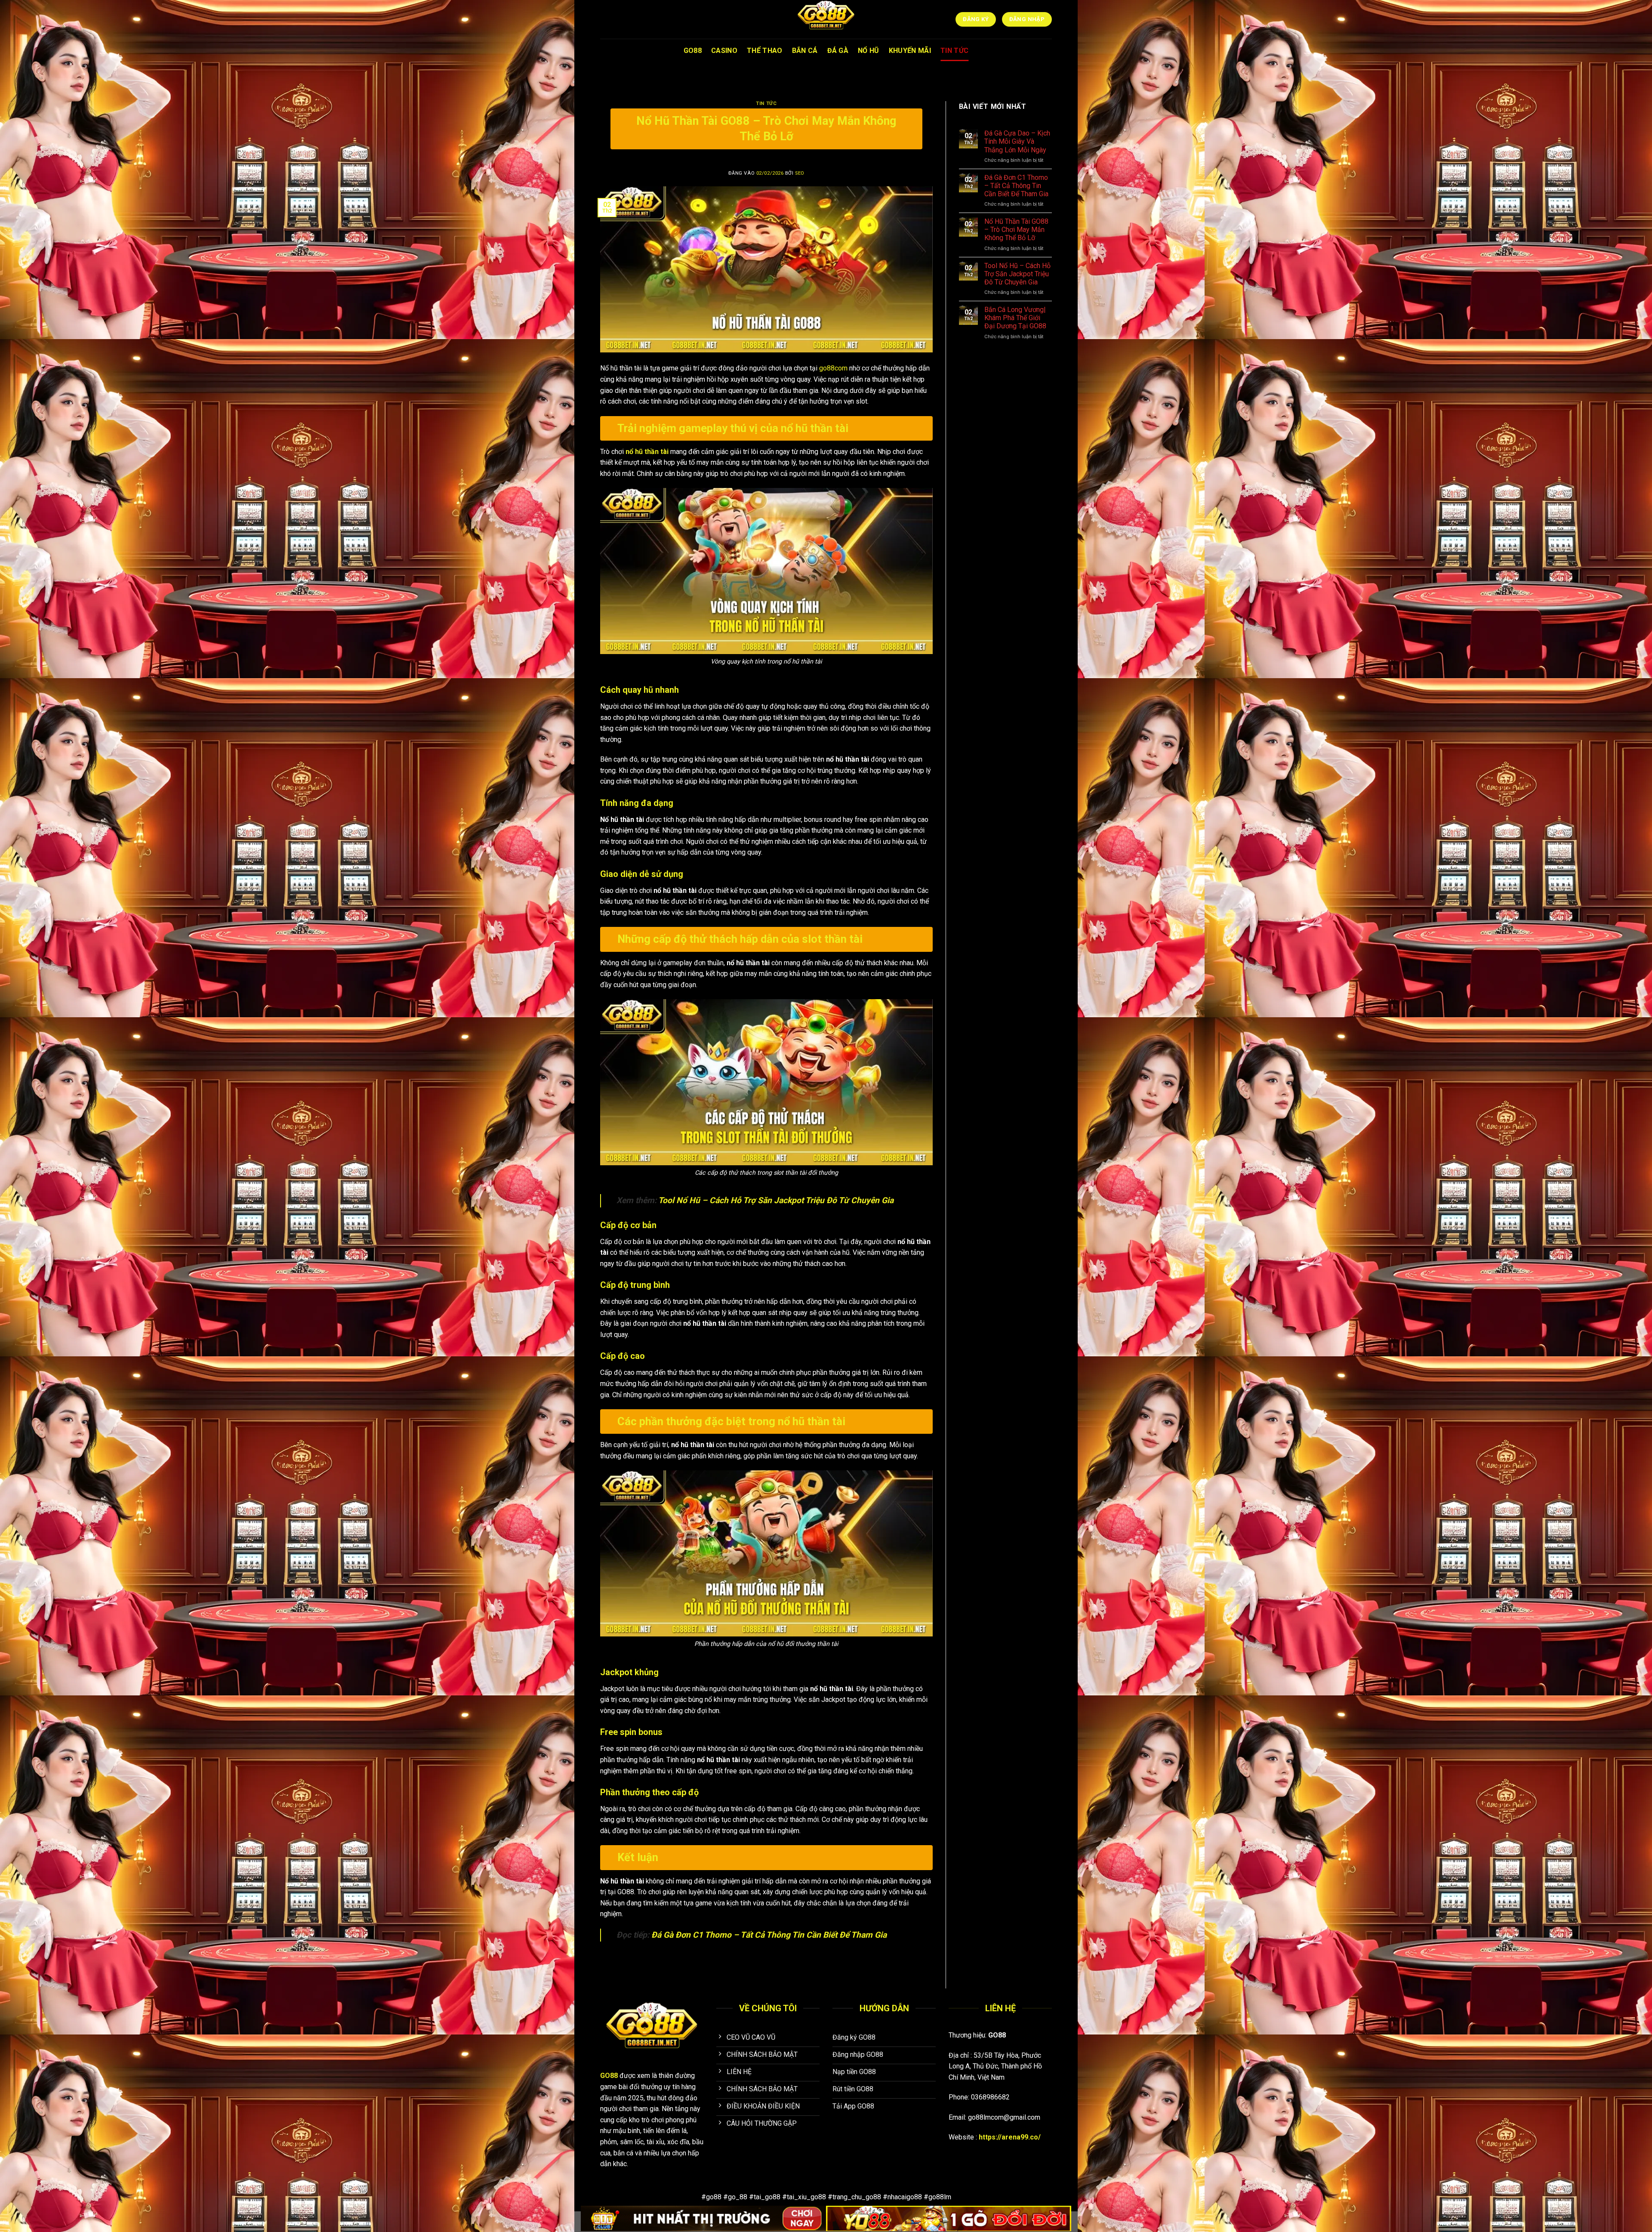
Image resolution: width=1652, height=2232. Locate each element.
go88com (833, 368)
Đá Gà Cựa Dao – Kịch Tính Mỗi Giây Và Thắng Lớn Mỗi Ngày (1017, 141)
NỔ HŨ (869, 51)
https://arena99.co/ (1010, 2137)
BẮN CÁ (805, 51)
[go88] (826, 19)
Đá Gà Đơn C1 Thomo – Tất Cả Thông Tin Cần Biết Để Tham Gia (769, 1935)
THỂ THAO (765, 51)
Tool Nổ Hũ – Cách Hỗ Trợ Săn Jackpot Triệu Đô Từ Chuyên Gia (775, 1200)
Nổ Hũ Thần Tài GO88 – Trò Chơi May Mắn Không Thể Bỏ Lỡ (1016, 230)
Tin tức (766, 103)
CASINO (724, 51)
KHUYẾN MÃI (910, 51)
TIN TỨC (954, 51)
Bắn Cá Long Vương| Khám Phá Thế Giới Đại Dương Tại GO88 (1015, 318)
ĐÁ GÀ (838, 51)
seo (800, 173)
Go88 (693, 51)
